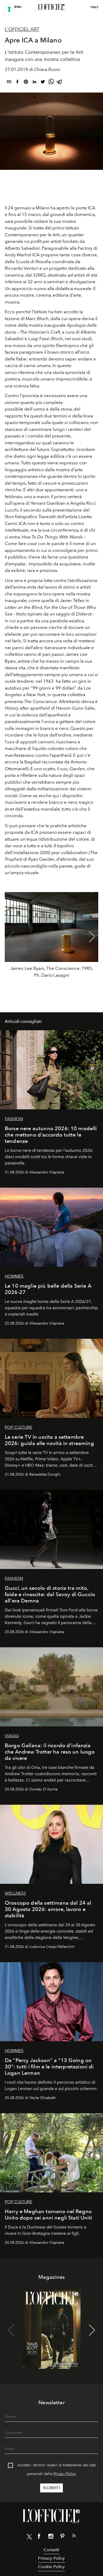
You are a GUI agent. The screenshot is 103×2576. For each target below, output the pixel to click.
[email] (9, 83)
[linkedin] (34, 83)
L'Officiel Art (22, 29)
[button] (92, 937)
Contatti (51, 2550)
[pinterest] (26, 83)
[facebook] (17, 83)
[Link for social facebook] (39, 2537)
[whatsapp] (51, 83)
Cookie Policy (51, 2567)
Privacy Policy (65, 2474)
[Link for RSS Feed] (74, 2537)
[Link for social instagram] (51, 2537)
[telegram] (60, 83)
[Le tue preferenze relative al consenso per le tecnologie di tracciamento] (9, 9)
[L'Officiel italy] (51, 7)
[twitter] (43, 83)
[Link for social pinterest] (62, 2537)
